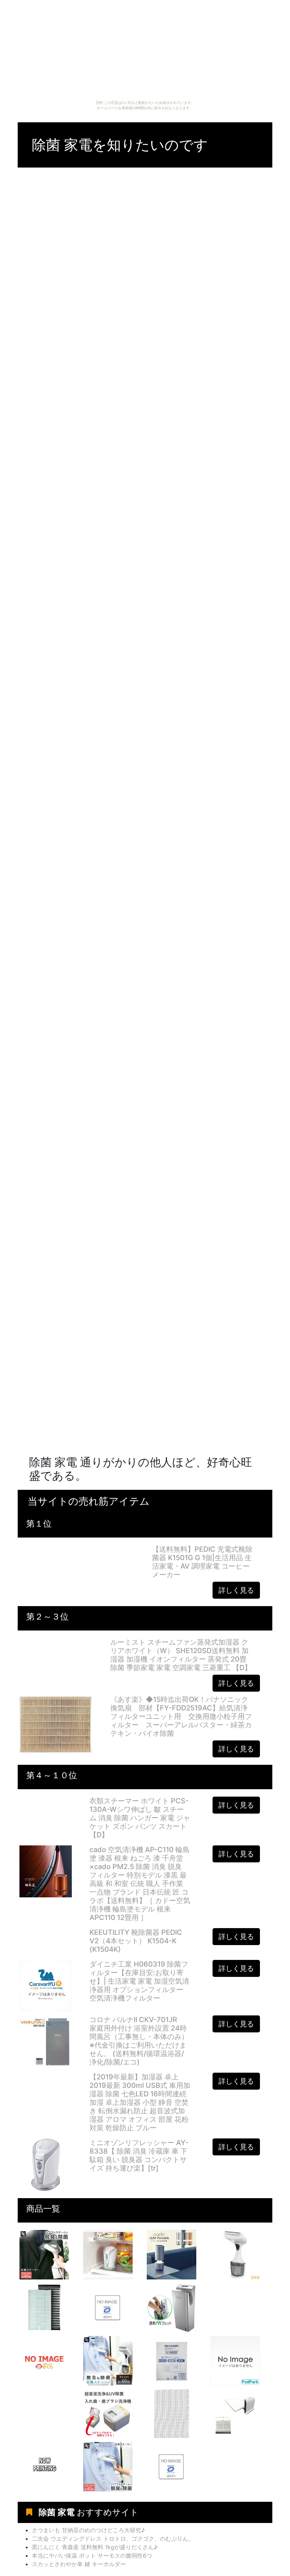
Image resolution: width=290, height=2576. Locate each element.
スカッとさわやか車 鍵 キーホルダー (79, 2564)
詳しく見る (236, 1590)
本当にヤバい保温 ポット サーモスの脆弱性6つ (92, 2555)
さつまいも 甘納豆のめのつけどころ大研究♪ (88, 2530)
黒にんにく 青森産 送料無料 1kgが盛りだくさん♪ (95, 2547)
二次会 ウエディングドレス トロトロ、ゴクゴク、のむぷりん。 (113, 2539)
